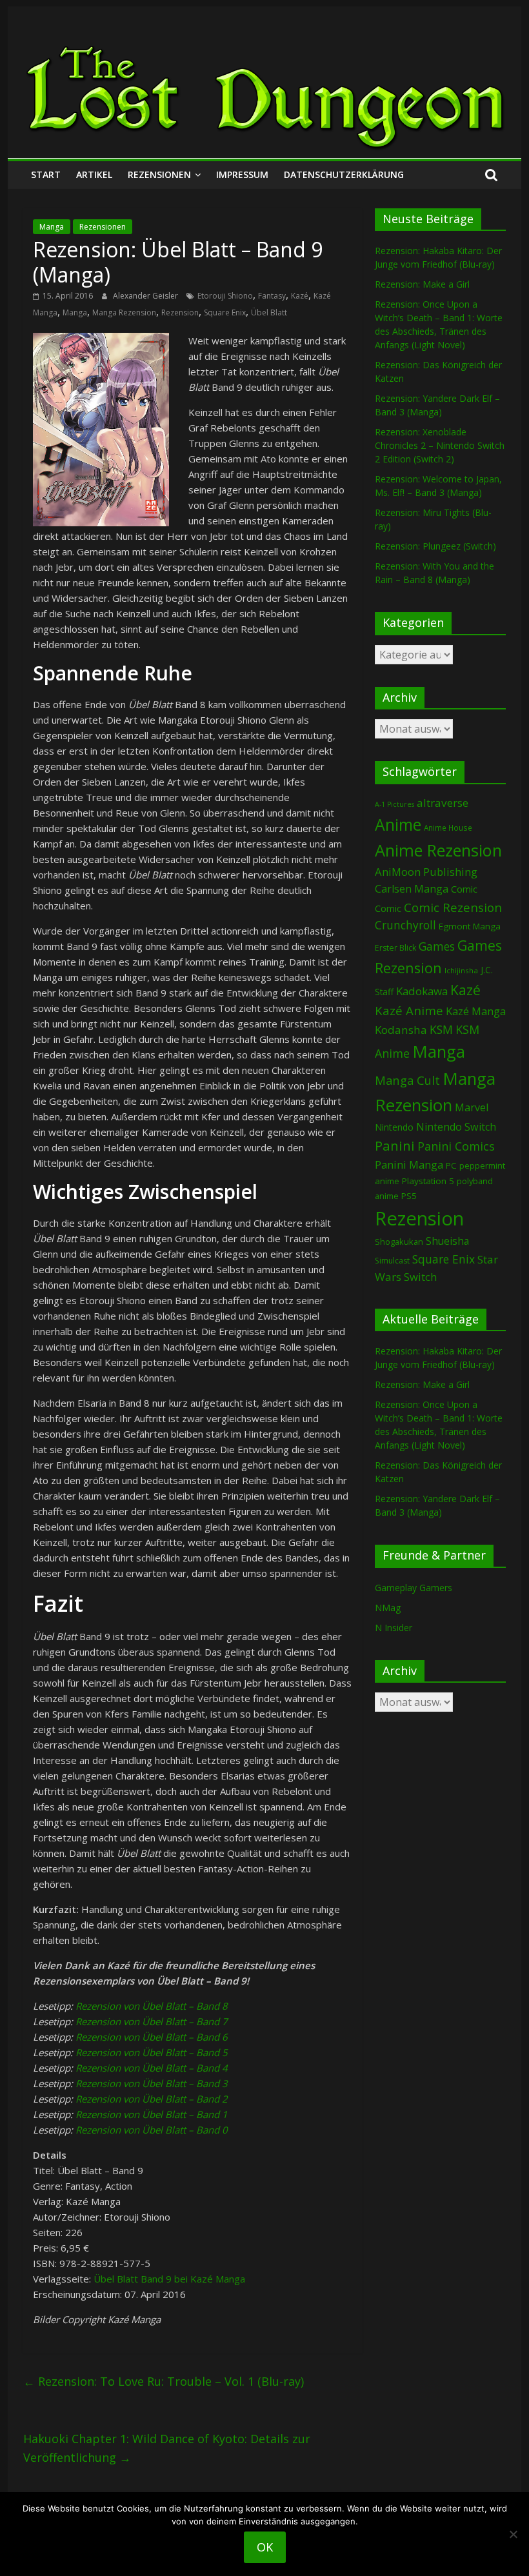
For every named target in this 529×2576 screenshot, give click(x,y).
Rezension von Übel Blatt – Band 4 (152, 2068)
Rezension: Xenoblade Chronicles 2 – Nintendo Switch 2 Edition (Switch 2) (440, 445)
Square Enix (225, 312)
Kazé (300, 296)
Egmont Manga (470, 926)
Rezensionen (159, 174)
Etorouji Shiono (225, 296)
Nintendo (394, 1127)
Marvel (472, 1107)
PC (451, 1165)
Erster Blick (395, 948)
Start (46, 174)
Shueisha (447, 1241)
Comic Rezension (453, 907)
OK (265, 2547)
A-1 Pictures (394, 804)
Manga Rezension (124, 312)
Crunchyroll (405, 925)
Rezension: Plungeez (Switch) (435, 546)
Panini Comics (456, 1146)
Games (437, 946)
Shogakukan (399, 1242)
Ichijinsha (461, 970)
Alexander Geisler (146, 296)
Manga (52, 227)
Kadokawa (422, 991)
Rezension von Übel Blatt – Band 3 (152, 2083)
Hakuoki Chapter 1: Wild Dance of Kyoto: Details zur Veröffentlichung (167, 2448)
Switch (420, 1277)
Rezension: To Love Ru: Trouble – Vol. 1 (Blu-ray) (164, 2381)
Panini (395, 1145)
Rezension (180, 312)
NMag (388, 1608)
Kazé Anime (409, 1010)
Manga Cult (407, 1080)
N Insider (394, 1628)
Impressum (242, 174)
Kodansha (401, 1030)
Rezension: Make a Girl (422, 284)
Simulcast (392, 1261)
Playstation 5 (428, 1181)
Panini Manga (409, 1164)
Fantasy (272, 296)
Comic (464, 889)
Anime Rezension (438, 850)
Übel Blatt (269, 312)
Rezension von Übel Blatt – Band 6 (152, 2037)
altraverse (443, 803)
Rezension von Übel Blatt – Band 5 (152, 2052)
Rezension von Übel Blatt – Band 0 (152, 2130)
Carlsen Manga (412, 889)
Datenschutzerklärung (344, 174)
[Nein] (513, 2534)
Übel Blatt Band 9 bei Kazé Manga (169, 2279)
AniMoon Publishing (426, 872)
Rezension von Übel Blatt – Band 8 (152, 2006)
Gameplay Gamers (414, 1588)
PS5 (409, 1196)
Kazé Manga (476, 1011)
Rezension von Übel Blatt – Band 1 (152, 2114)
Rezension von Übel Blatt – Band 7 (152, 2021)
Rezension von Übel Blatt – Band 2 (152, 2099)
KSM (441, 1029)
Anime (398, 824)
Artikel (94, 174)
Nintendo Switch (456, 1127)
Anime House (448, 828)
